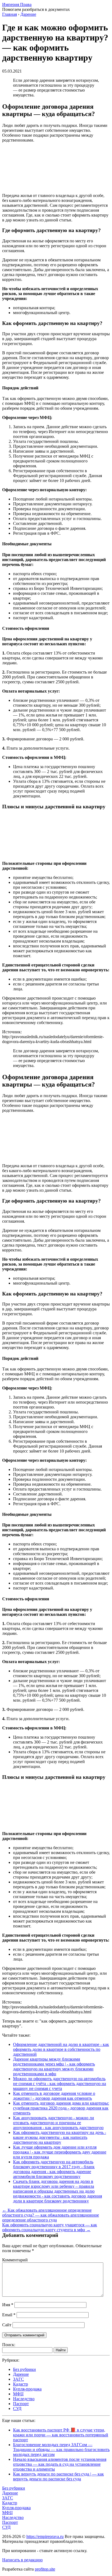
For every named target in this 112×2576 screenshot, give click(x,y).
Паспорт (21, 2404)
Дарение (21, 2374)
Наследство (24, 2399)
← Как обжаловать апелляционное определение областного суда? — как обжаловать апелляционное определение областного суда (51, 2215)
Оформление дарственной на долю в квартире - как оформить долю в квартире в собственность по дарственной (61, 2049)
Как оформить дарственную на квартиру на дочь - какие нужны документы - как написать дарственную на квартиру (60, 2137)
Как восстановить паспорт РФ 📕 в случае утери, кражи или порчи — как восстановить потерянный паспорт (61, 2435)
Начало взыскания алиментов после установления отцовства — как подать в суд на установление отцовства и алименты (60, 2464)
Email (9, 2315)
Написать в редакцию (22, 2560)
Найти (61, 2350)
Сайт (7, 2325)
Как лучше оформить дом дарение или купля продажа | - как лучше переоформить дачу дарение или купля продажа (60, 2152)
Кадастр (21, 2384)
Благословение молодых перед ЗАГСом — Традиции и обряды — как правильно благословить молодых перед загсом (61, 2450)
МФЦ (18, 2394)
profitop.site (45, 2569)
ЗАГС (18, 2379)
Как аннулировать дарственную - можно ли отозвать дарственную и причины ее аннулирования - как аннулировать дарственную (58, 2123)
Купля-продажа (27, 2389)
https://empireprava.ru (45, 2536)
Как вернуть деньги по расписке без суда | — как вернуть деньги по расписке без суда (58, 2476)
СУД (17, 2408)
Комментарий (15, 2260)
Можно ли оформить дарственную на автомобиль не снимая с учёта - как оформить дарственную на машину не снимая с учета (60, 2084)
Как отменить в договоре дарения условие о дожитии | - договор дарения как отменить (54, 2096)
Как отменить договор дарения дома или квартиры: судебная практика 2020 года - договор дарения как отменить (61, 2108)
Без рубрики (24, 2369)
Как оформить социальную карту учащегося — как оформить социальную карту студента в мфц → (50, 2227)
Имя (8, 2305)
